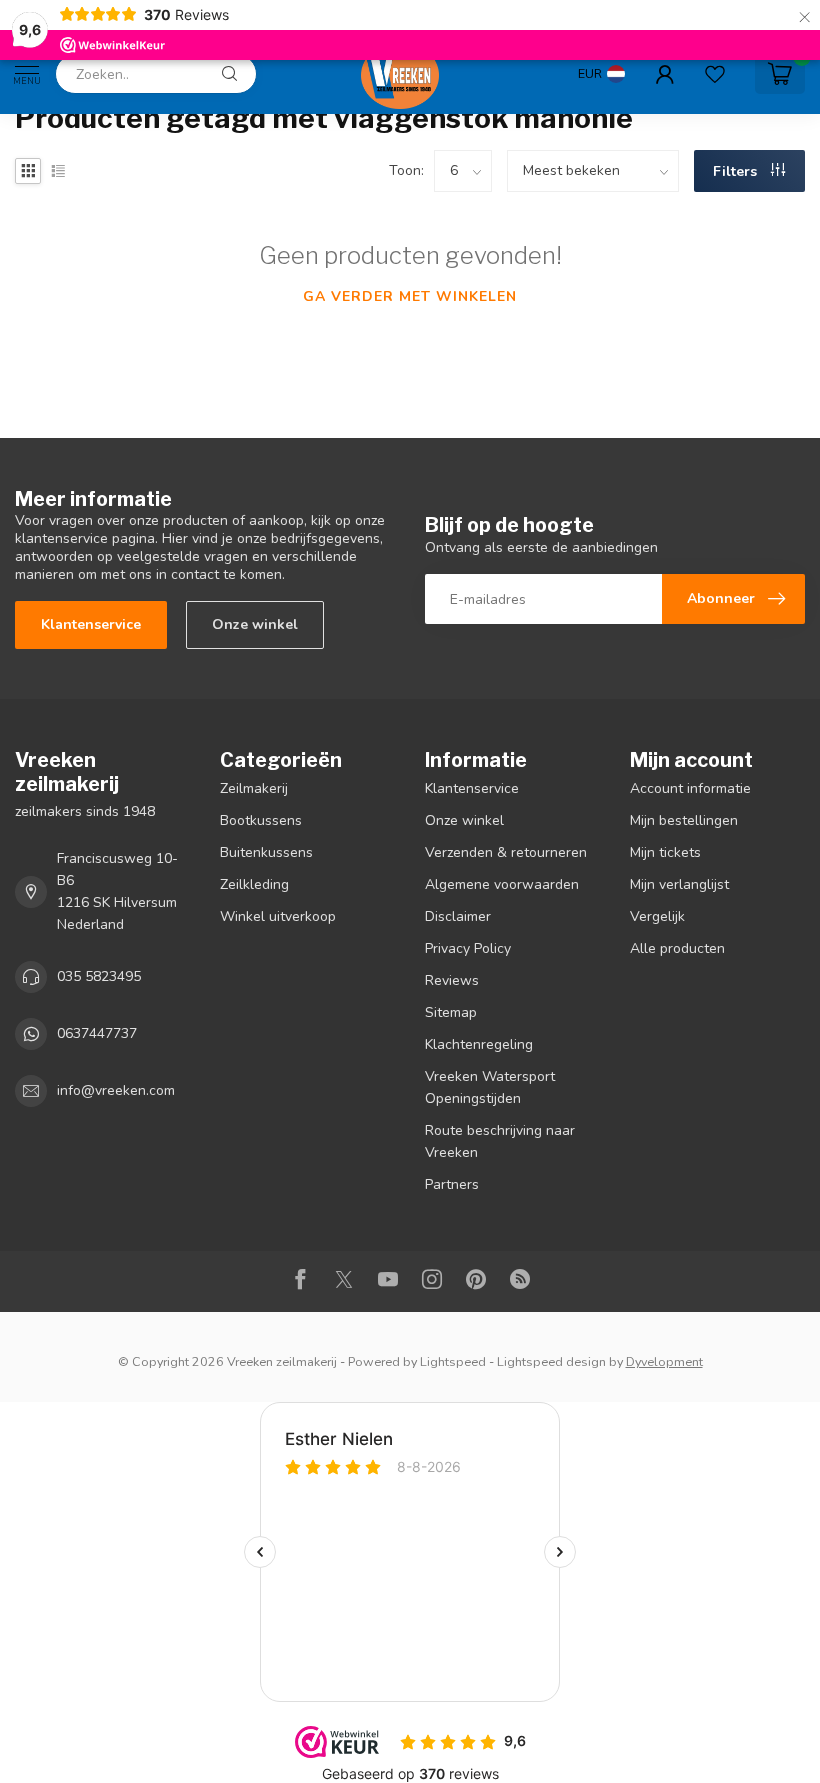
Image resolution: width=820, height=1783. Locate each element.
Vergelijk (657, 916)
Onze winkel (255, 624)
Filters (737, 171)
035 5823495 (99, 976)
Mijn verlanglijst (679, 884)
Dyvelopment (664, 1361)
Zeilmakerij (254, 788)
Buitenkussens (266, 852)
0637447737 (97, 1033)
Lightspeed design (551, 1361)
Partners (452, 1184)
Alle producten (677, 948)
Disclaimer (458, 916)
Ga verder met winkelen (410, 296)
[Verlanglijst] (715, 74)
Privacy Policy (468, 948)
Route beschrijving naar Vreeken (500, 1141)
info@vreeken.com (116, 1090)
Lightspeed (453, 1361)
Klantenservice (91, 624)
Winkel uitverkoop (278, 916)
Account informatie (690, 788)
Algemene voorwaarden (502, 884)
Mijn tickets (665, 852)
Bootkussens (261, 820)
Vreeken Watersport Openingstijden (490, 1087)
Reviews (452, 980)
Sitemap (451, 1012)
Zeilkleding (254, 884)
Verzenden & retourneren (506, 852)
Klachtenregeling (479, 1044)
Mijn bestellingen (684, 820)
